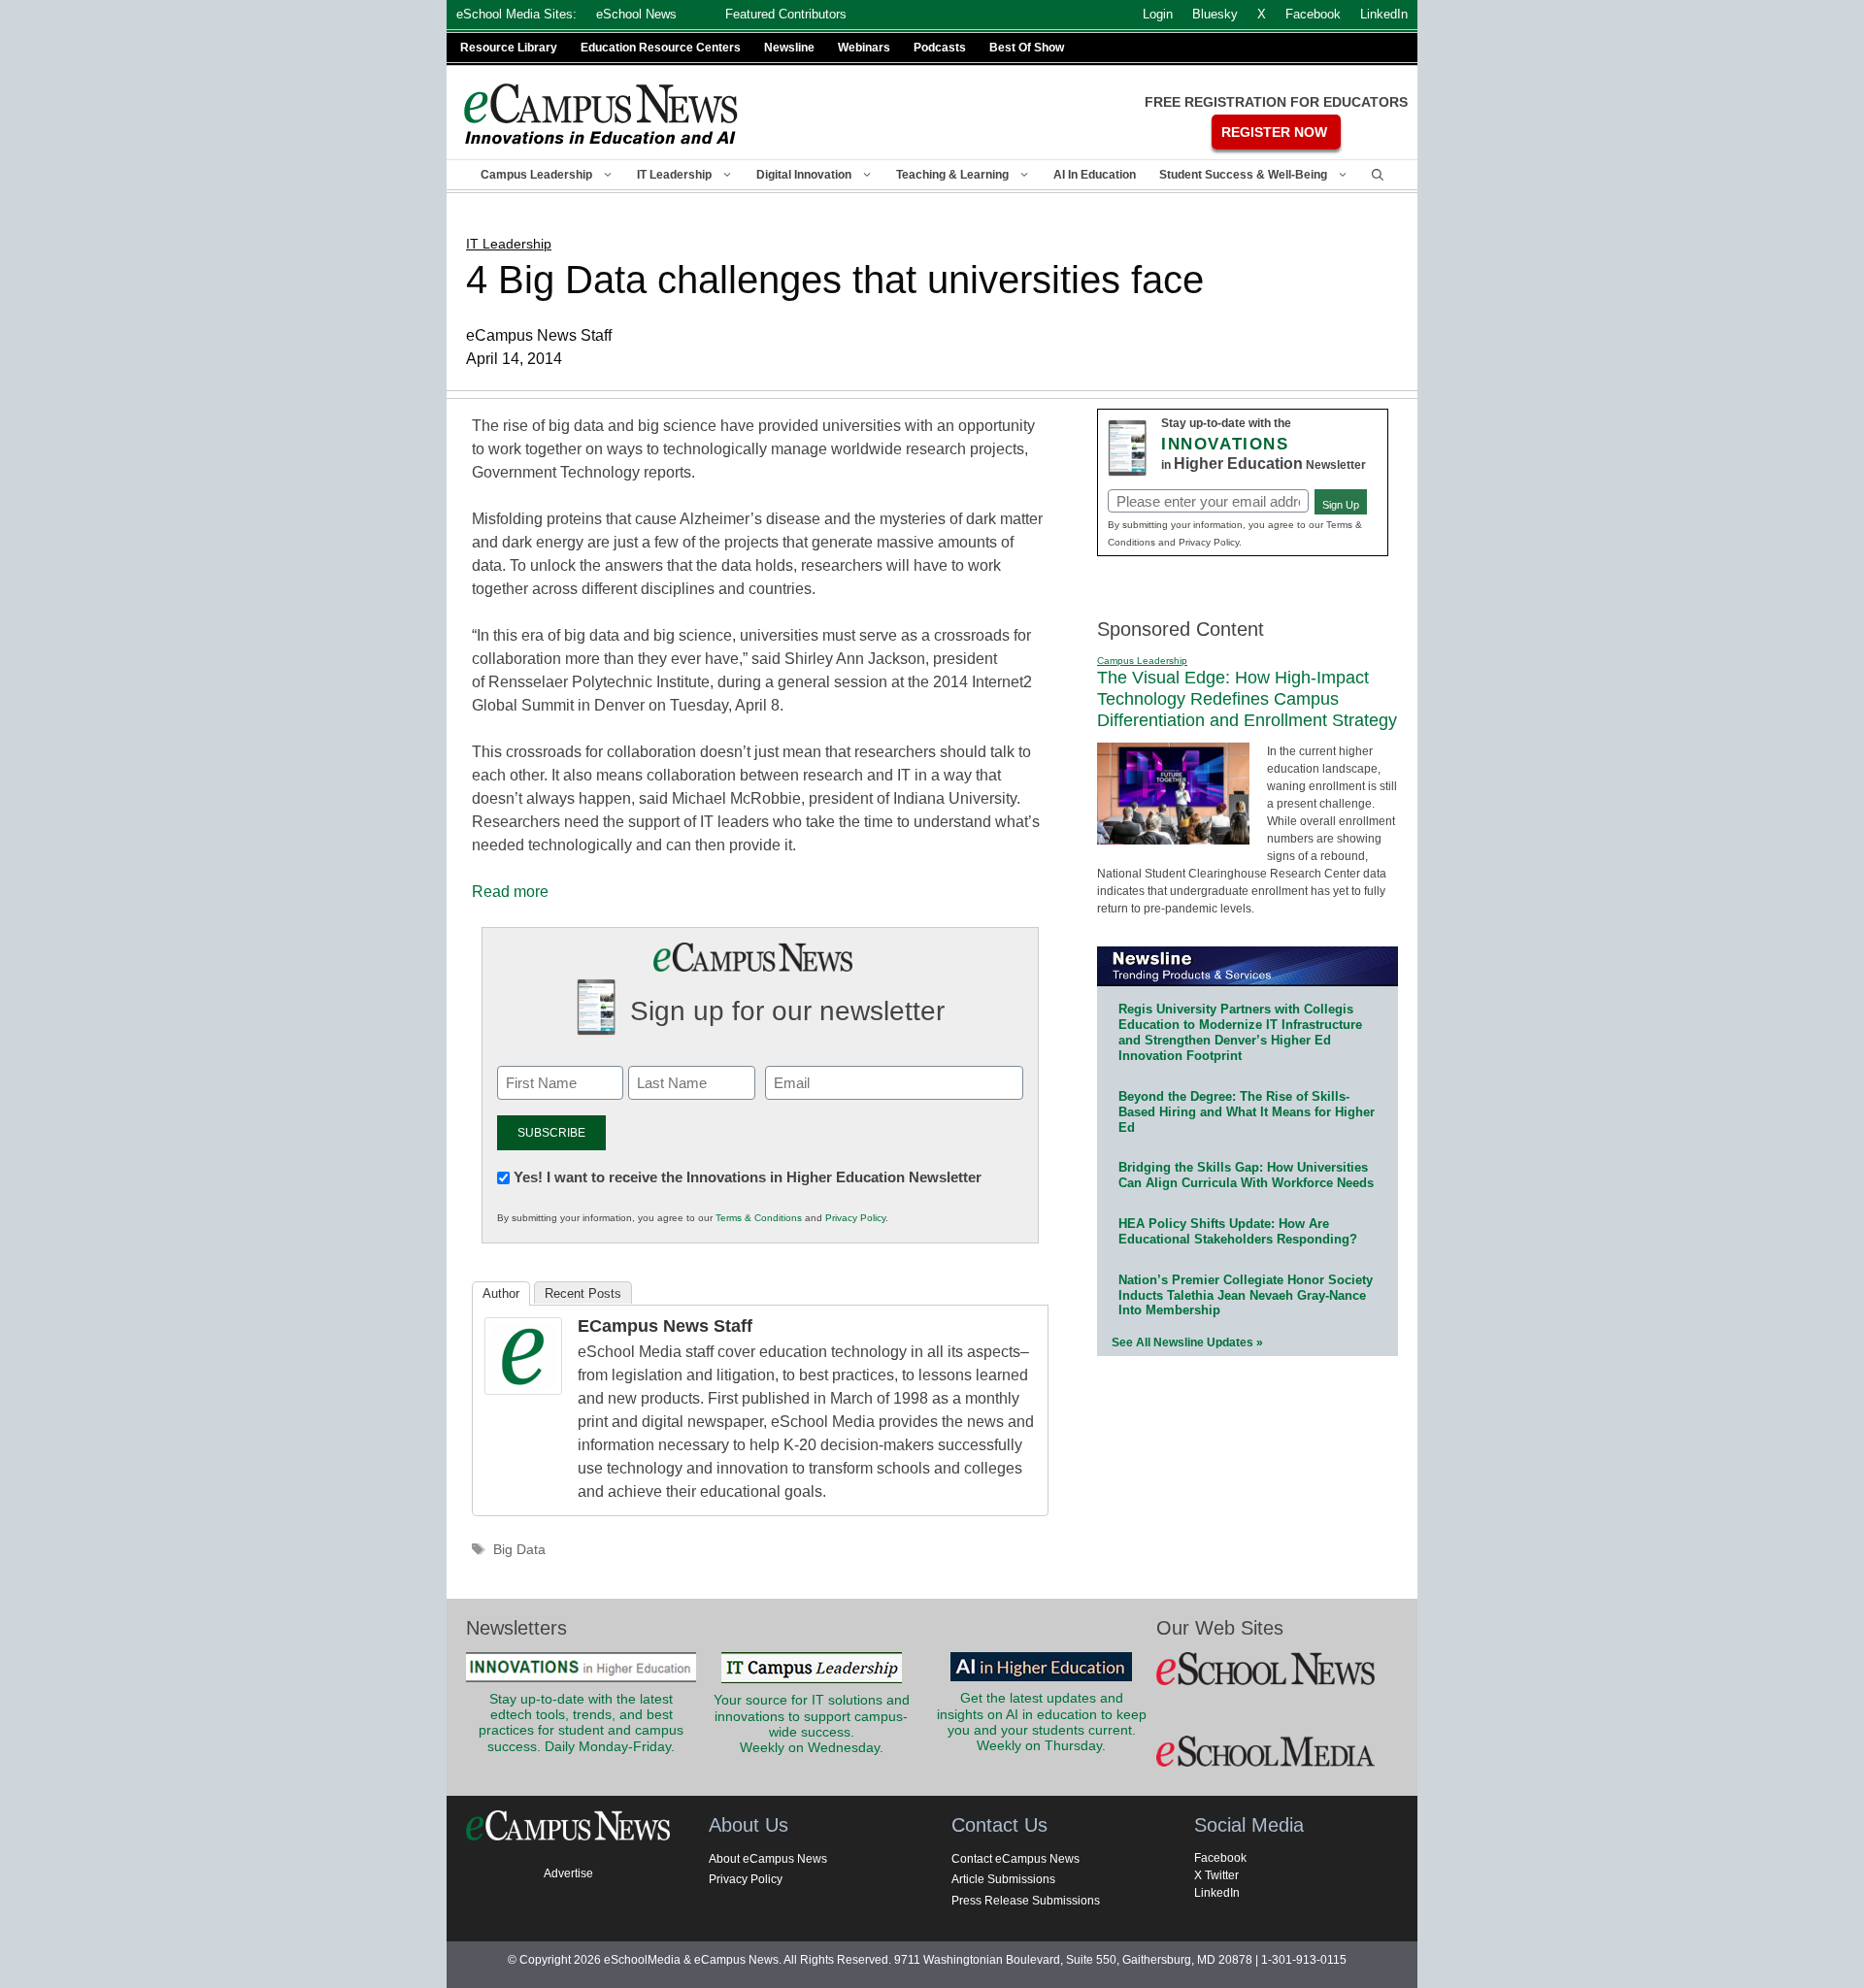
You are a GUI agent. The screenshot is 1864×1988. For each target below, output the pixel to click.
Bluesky (1215, 14)
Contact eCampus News (1015, 1859)
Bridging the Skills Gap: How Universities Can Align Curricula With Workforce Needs (1246, 1175)
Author (501, 1293)
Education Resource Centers (661, 48)
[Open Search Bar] (1378, 175)
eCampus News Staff (665, 1326)
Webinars (864, 48)
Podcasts (940, 48)
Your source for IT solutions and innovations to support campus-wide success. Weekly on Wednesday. (812, 1724)
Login (1158, 14)
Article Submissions (1003, 1879)
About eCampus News (768, 1859)
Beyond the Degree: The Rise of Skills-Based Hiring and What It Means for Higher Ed (1247, 1112)
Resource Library (509, 48)
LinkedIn (1217, 1893)
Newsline (789, 48)
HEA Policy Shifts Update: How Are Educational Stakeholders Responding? (1238, 1231)
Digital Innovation (804, 175)
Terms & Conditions (759, 1218)
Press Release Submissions (1026, 1901)
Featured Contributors (786, 14)
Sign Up (1341, 505)
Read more (510, 892)
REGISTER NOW (1274, 132)
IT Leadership (674, 175)
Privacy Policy (855, 1218)
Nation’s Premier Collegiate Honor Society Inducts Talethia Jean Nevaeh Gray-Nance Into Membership (1246, 1295)
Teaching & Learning (952, 175)
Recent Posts (583, 1293)
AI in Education (1095, 175)
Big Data (519, 1550)
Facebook (1220, 1858)
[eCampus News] (602, 114)
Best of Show (1027, 48)
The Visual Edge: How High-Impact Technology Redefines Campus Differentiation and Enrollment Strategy (1247, 698)
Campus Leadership (536, 175)
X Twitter (1216, 1875)
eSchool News (636, 14)
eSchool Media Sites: (516, 14)
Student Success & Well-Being (1243, 175)
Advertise (568, 1873)
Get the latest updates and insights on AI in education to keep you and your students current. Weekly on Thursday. (1042, 1722)
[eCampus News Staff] (523, 1390)
